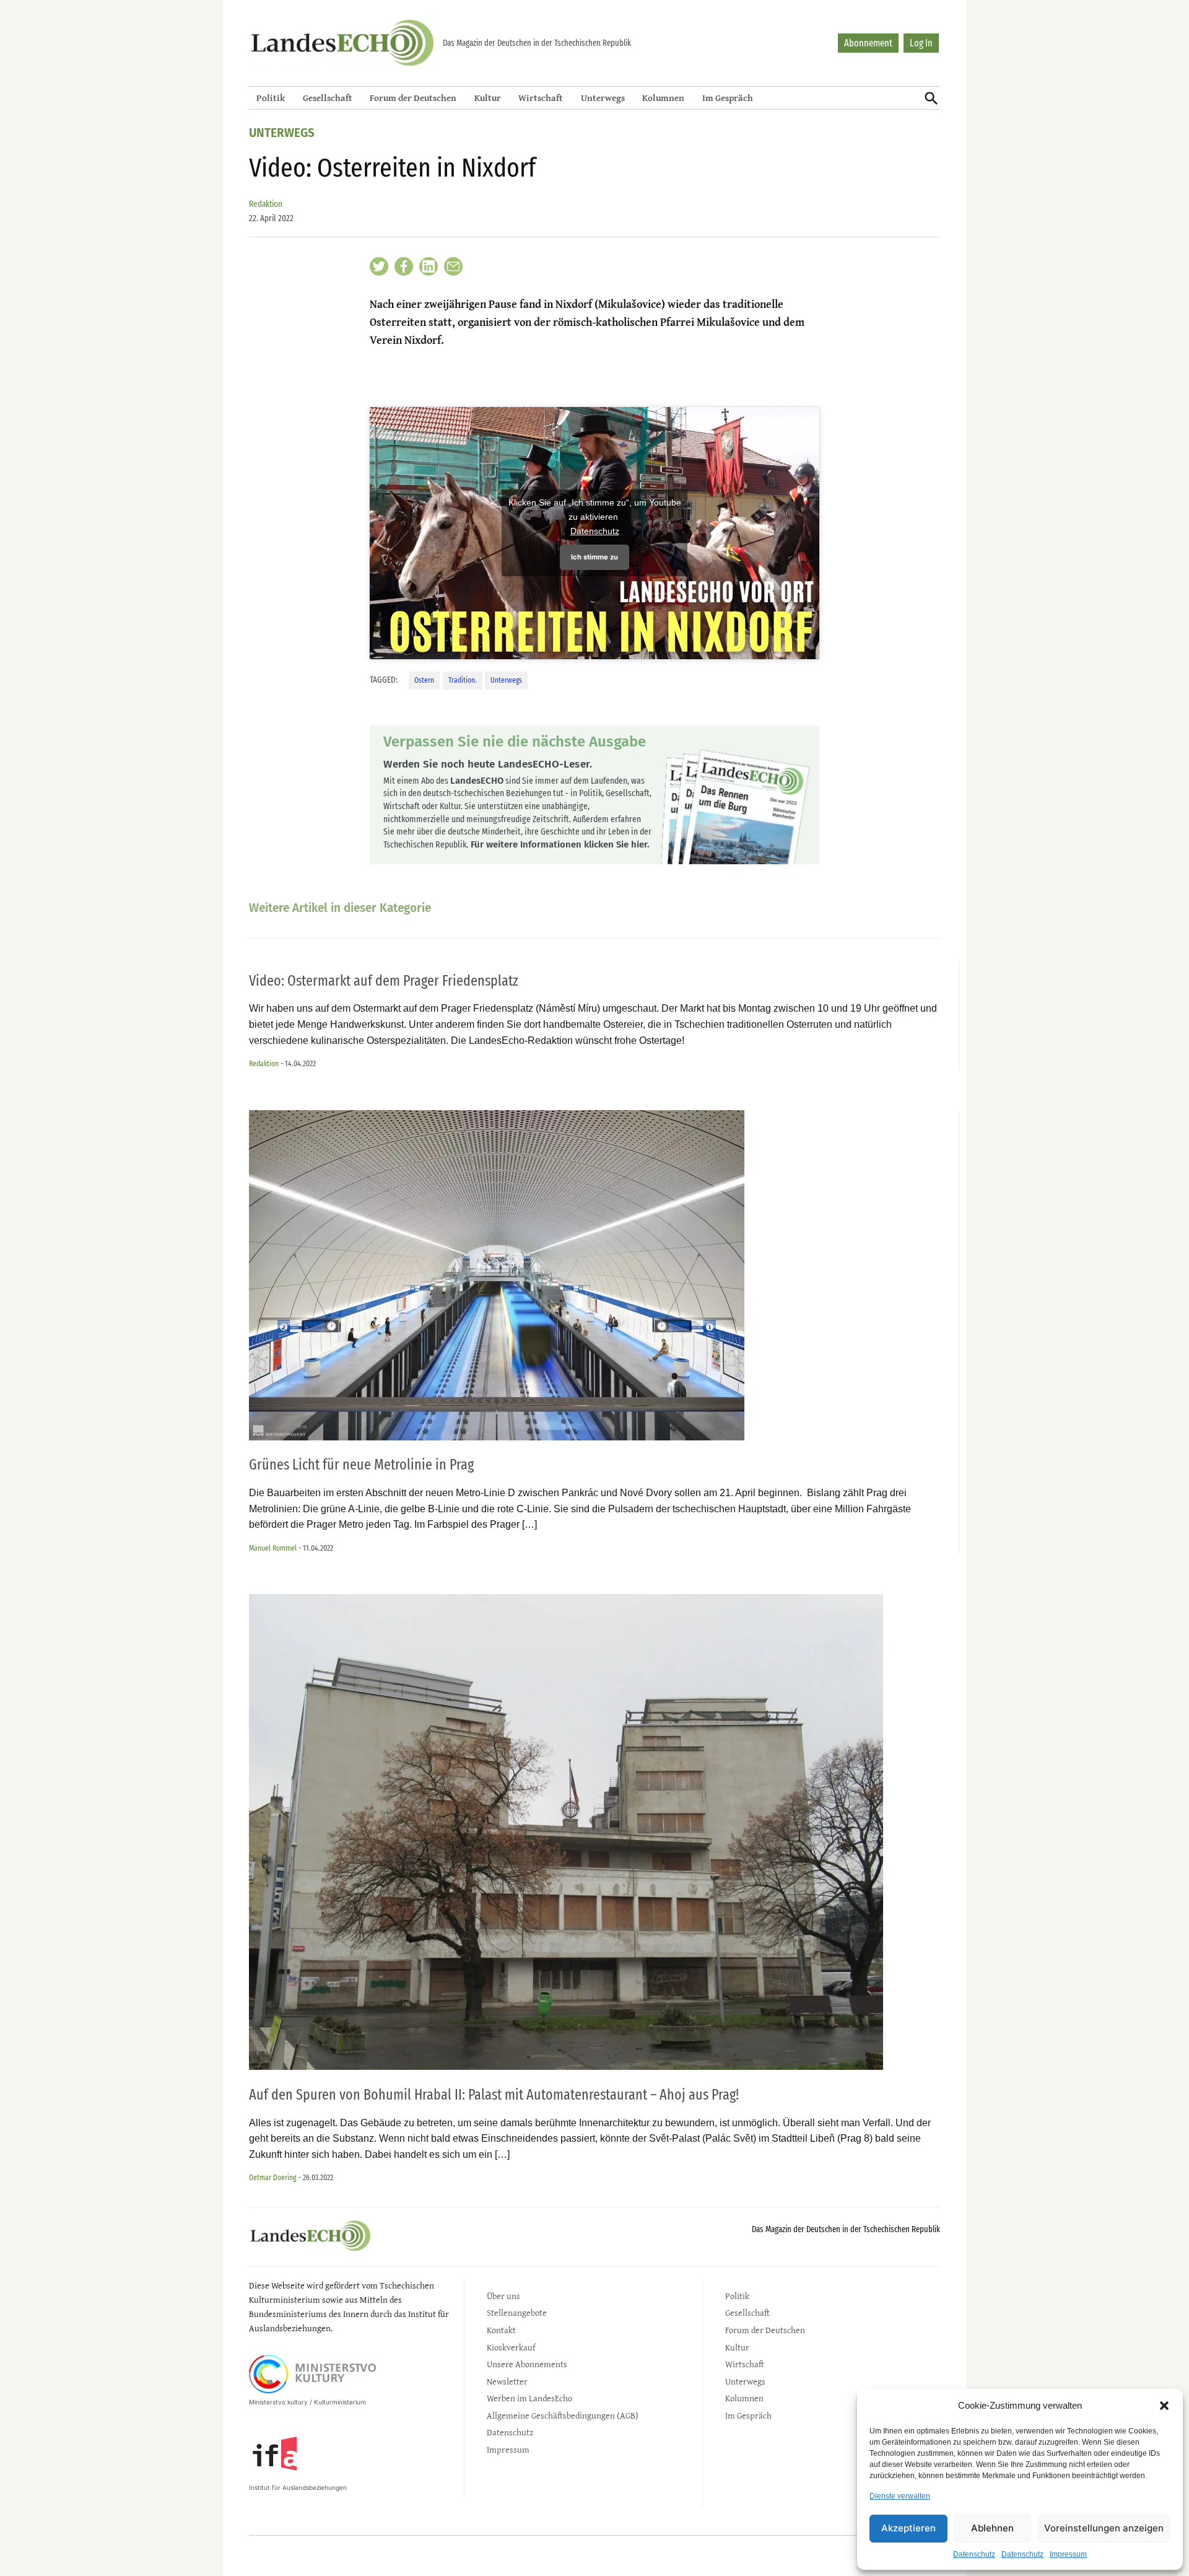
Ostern (424, 680)
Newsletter (507, 2381)
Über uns (503, 2296)
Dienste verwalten (900, 2496)
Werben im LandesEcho (529, 2398)
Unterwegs (603, 98)
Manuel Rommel (273, 1548)
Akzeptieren (908, 2528)
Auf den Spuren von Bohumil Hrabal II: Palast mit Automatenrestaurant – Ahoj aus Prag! (494, 2095)
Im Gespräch (728, 98)
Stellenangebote (517, 2312)
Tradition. (463, 680)
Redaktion (266, 204)
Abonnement (868, 43)
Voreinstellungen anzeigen (1104, 2528)
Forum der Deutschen (413, 98)
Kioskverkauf (511, 2347)
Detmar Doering (273, 2177)
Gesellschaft (328, 98)
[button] (1164, 2406)
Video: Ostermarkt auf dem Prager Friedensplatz (384, 981)
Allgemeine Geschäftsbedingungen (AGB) (563, 2415)
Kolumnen (663, 98)
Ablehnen (992, 2528)
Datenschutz (974, 2554)
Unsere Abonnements (527, 2364)
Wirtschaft (541, 98)
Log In (921, 43)
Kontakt (501, 2330)
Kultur (488, 98)
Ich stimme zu (594, 557)
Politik (271, 98)
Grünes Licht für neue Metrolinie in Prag (361, 1465)
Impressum (1068, 2554)
